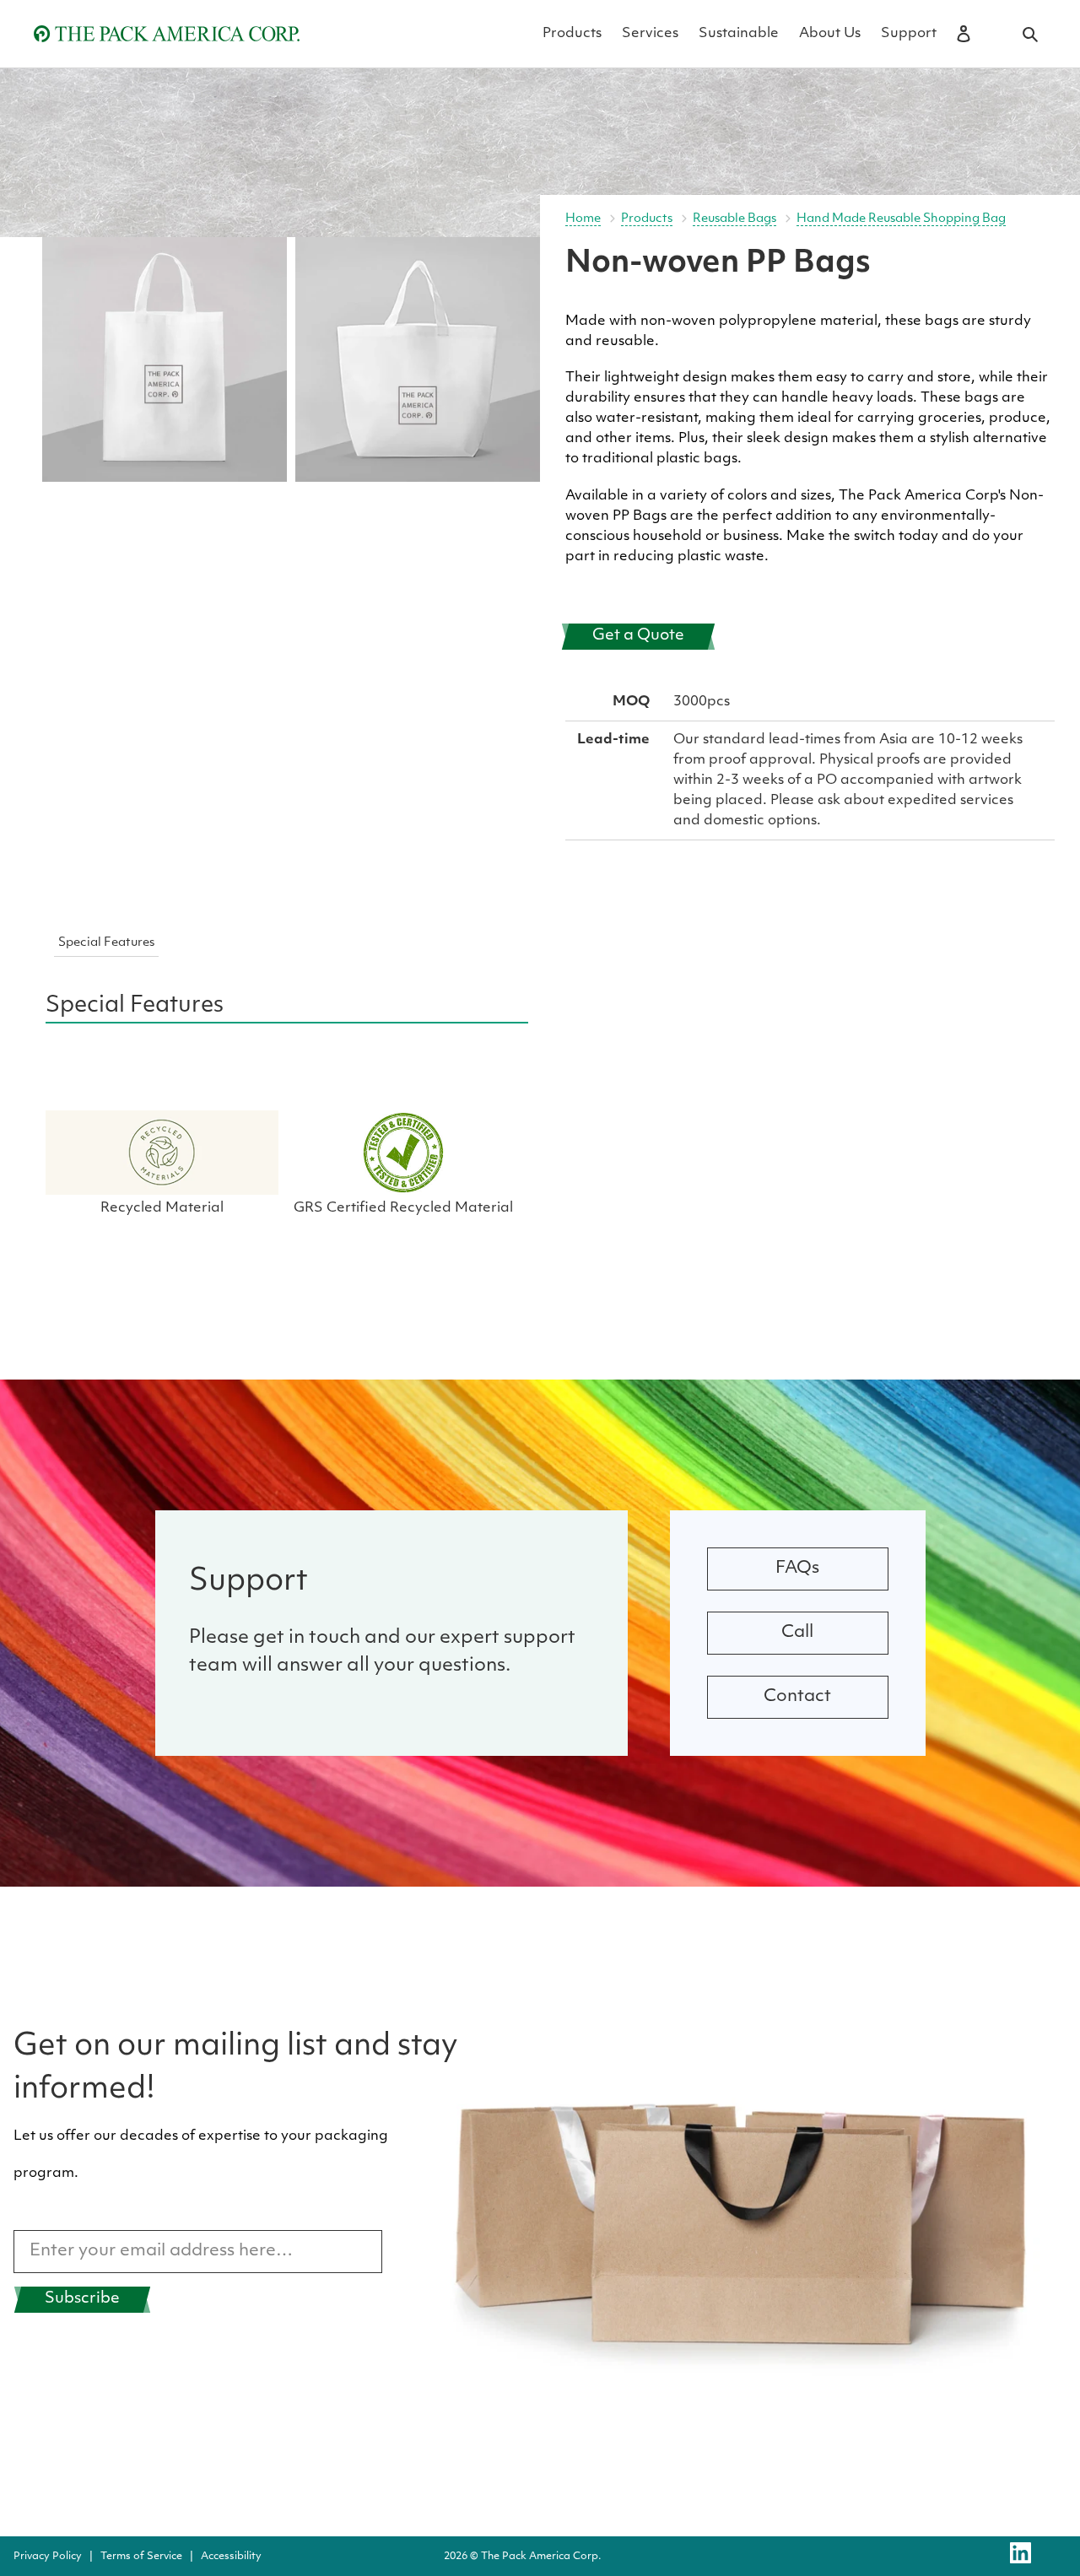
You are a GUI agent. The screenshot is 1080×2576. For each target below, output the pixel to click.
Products (647, 219)
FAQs (797, 1569)
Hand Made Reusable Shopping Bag (901, 219)
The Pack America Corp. (541, 2557)
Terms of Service (141, 2557)
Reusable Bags (734, 219)
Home (583, 219)
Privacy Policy (48, 2557)
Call (797, 1633)
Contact (797, 1697)
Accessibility (231, 2557)
